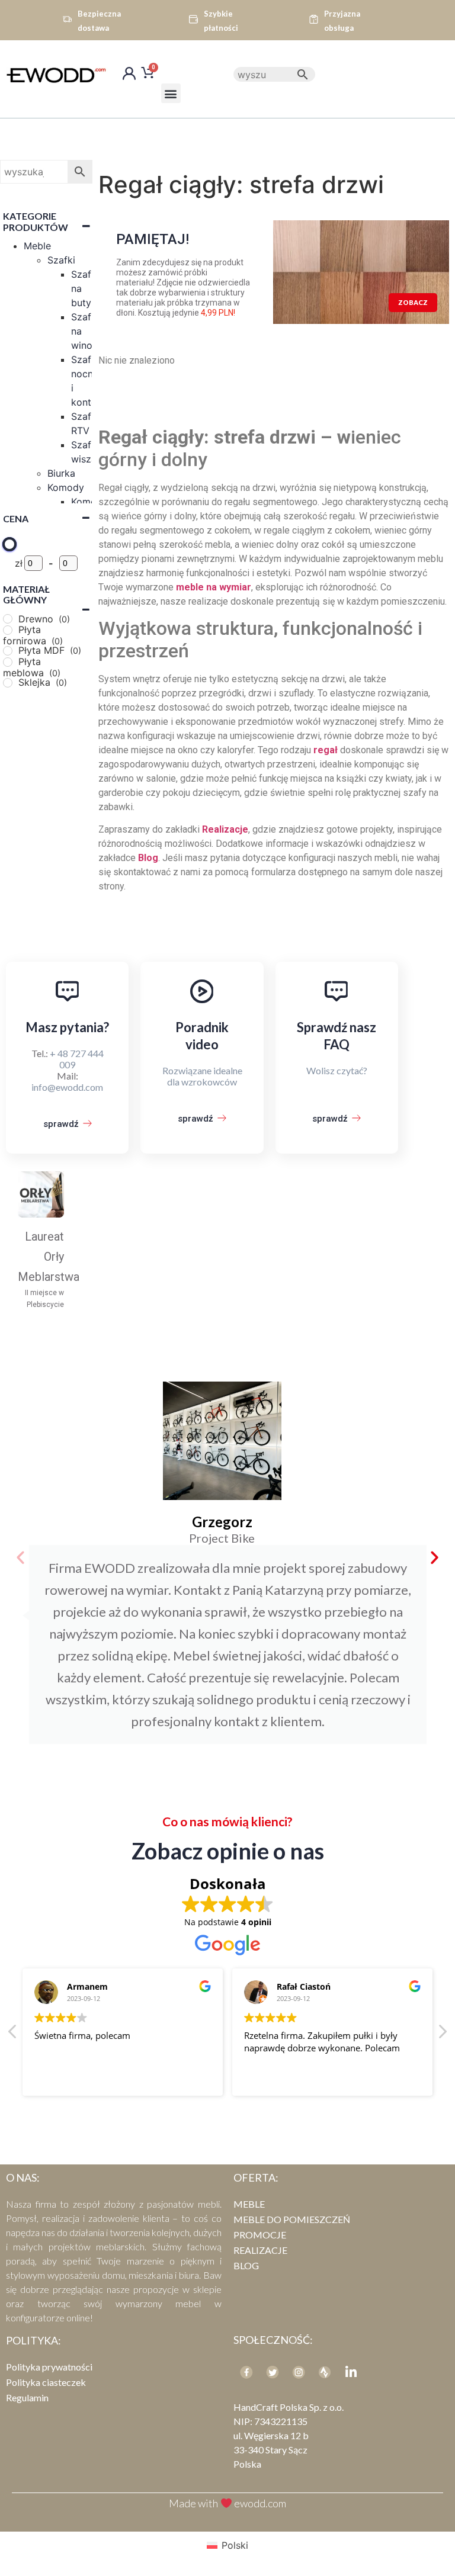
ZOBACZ (413, 302)
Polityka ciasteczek (46, 2382)
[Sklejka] (8, 683)
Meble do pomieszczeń (292, 2219)
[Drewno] (8, 619)
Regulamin (27, 2397)
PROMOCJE (260, 2235)
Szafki (61, 260)
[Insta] (299, 2372)
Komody (66, 487)
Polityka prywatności (49, 2367)
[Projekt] (325, 2372)
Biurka (61, 473)
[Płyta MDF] (8, 651)
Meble (37, 246)
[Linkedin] (351, 2372)
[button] (171, 93)
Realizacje (260, 2250)
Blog (246, 2265)
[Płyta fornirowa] (8, 630)
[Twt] (273, 2372)
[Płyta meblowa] (8, 662)
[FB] (246, 2372)
